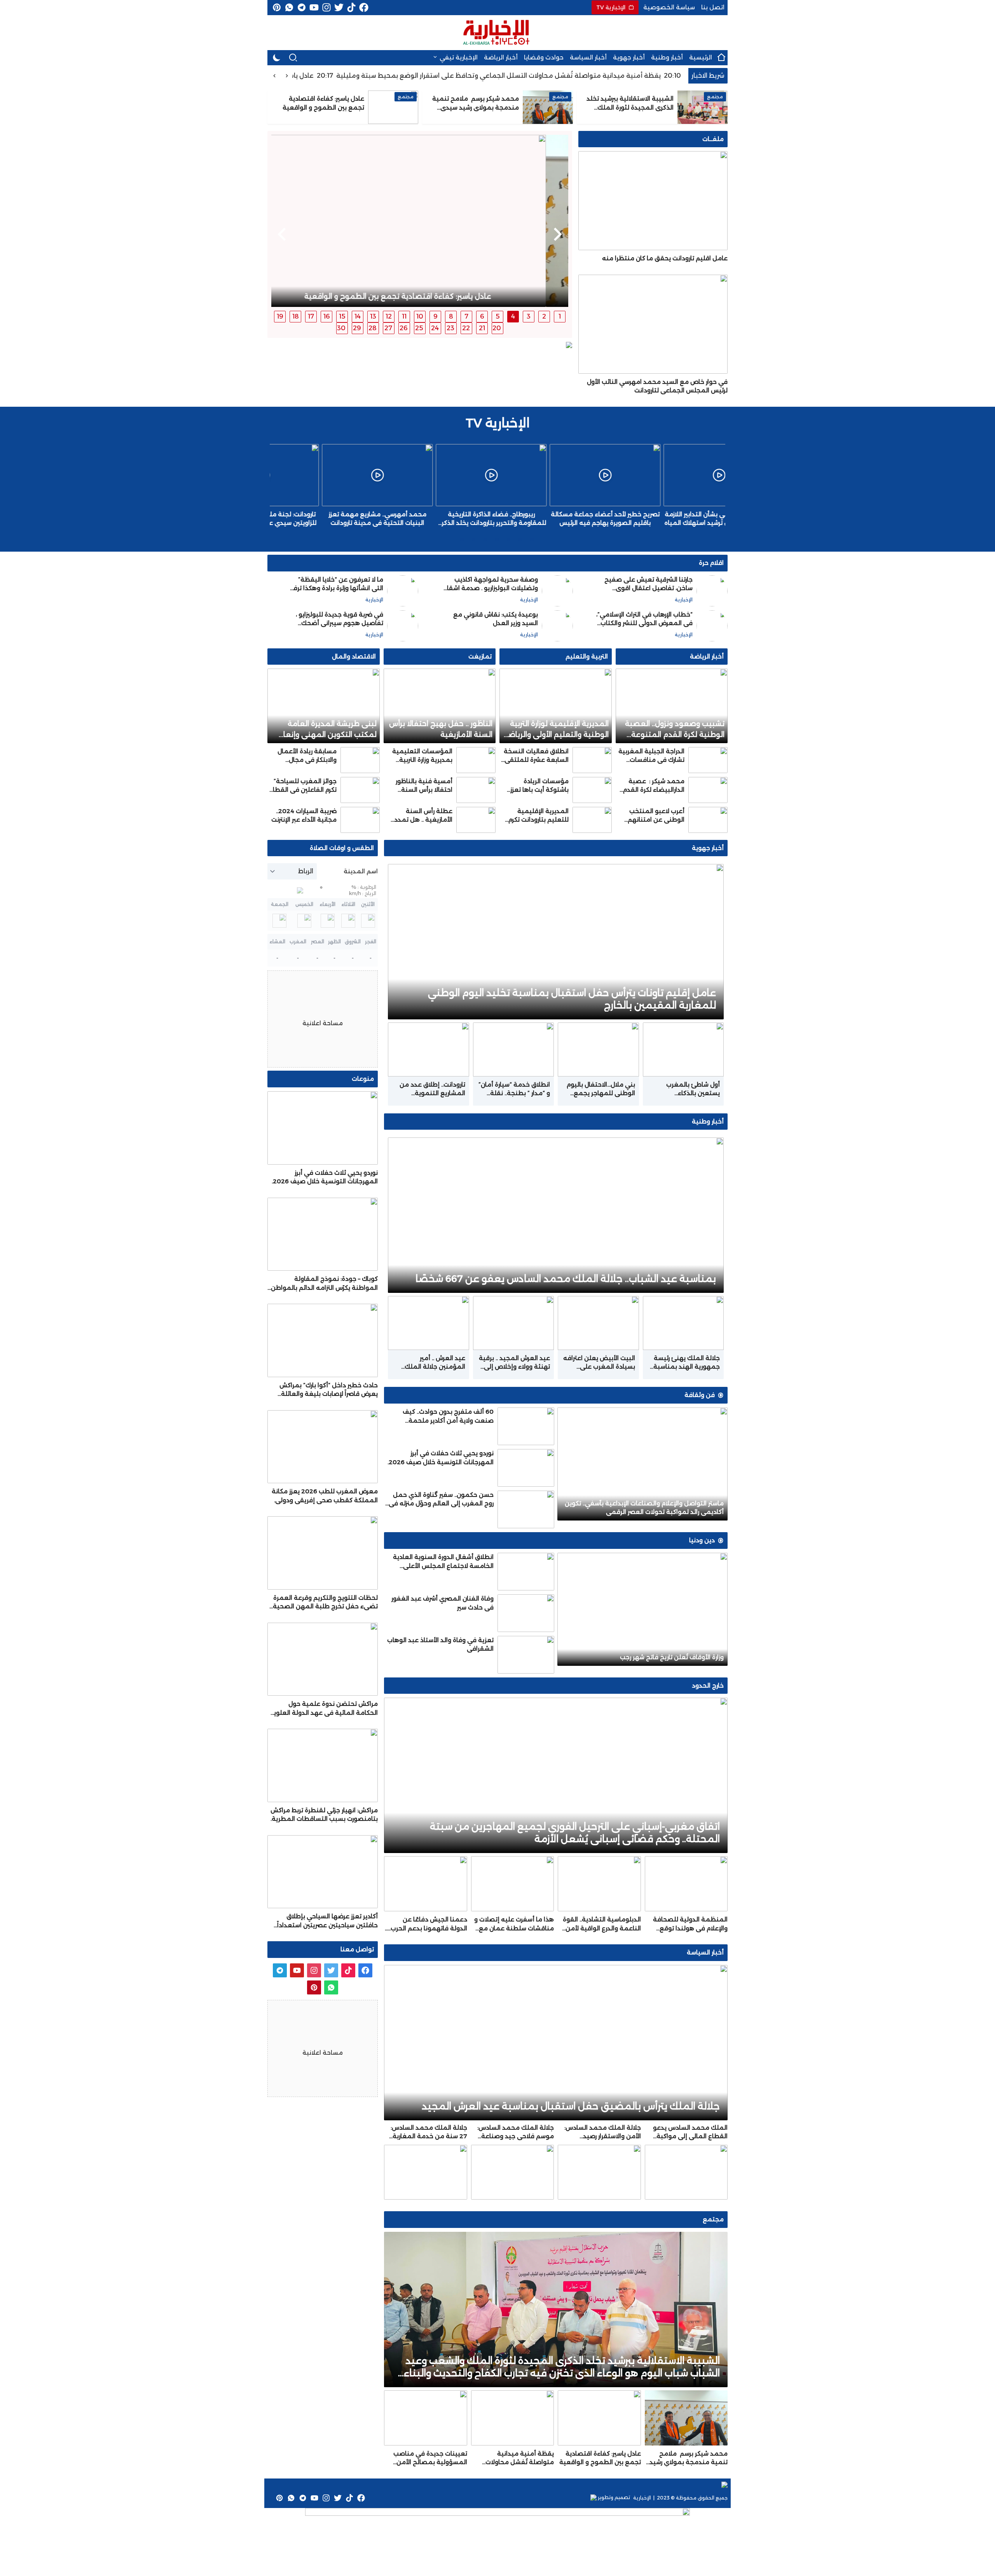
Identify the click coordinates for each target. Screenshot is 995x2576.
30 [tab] (341, 328)
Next (282, 234)
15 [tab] (342, 316)
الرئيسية (701, 57)
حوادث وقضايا (544, 57)
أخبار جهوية (629, 57)
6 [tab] (482, 316)
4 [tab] (513, 316)
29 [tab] (357, 328)
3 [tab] (529, 316)
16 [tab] (327, 316)
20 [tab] (497, 328)
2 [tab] (544, 316)
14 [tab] (358, 316)
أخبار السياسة (588, 57)
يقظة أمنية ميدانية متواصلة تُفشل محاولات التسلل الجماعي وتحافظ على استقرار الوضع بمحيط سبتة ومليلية (543, 76)
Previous (558, 234)
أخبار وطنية (667, 57)
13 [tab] (373, 316)
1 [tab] (560, 316)
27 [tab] (388, 328)
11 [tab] (404, 316)
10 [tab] (420, 316)
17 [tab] (311, 316)
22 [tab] (466, 328)
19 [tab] (280, 316)
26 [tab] (404, 328)
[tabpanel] (420, 221)
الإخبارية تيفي (459, 57)
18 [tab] (296, 316)
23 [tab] (450, 328)
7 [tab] (466, 316)
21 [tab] (482, 328)
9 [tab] (436, 316)
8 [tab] (451, 316)
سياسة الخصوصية (669, 7)
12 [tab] (389, 316)
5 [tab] (498, 316)
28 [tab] (373, 328)
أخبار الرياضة (501, 57)
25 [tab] (419, 328)
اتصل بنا (713, 7)
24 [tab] (435, 328)
